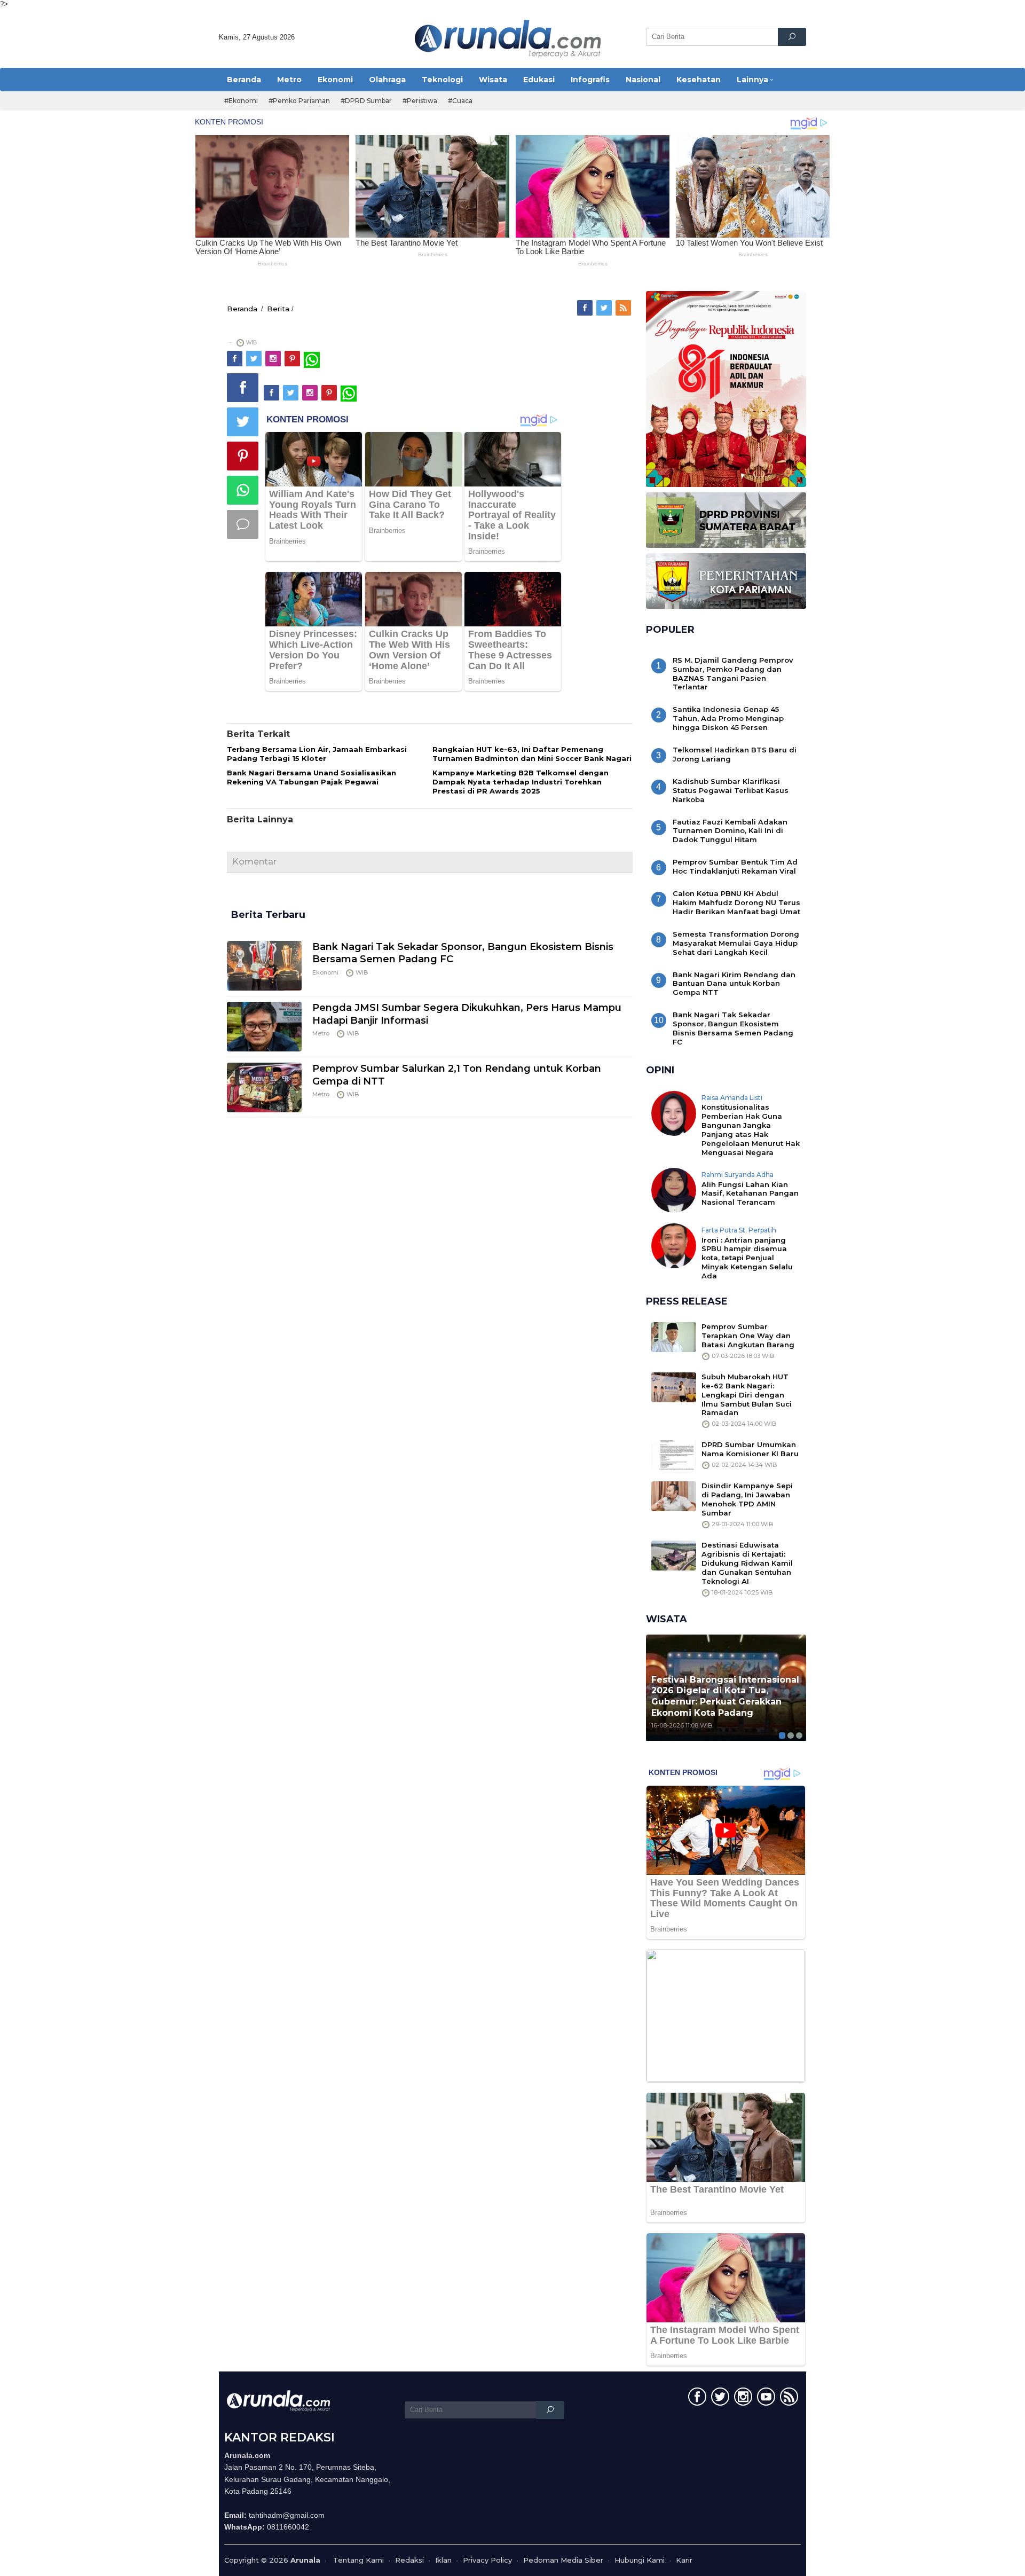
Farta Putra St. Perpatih (739, 1230)
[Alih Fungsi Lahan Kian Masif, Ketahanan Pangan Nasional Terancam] (674, 1189)
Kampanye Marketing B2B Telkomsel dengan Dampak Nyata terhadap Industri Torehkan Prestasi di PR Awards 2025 (521, 782)
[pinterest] (293, 359)
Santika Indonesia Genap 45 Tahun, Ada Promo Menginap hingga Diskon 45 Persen (728, 718)
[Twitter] (605, 308)
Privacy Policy (487, 2560)
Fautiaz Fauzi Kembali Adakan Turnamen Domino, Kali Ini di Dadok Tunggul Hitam (730, 831)
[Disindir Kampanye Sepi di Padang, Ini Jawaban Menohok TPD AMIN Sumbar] (674, 1496)
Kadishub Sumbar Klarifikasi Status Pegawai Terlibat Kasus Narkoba (731, 790)
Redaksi (409, 2560)
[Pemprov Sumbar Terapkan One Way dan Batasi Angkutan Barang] (674, 1336)
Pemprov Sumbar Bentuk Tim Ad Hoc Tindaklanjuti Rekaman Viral (735, 866)
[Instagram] (274, 359)
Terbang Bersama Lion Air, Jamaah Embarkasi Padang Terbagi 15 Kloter (317, 754)
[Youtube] (765, 2399)
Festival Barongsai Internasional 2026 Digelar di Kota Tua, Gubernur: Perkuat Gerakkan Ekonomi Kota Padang (725, 1696)
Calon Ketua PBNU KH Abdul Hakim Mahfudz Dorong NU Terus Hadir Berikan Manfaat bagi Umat (736, 902)
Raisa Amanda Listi (732, 1098)
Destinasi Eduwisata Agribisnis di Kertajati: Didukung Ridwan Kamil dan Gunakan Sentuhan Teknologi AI (747, 1563)
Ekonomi (325, 972)
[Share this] (243, 388)
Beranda (242, 309)
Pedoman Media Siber (563, 2560)
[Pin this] (243, 456)
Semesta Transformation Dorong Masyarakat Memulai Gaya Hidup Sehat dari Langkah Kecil (736, 943)
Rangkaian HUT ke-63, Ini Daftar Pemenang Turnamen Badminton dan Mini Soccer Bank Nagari (532, 754)
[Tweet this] (243, 422)
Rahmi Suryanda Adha (738, 1175)
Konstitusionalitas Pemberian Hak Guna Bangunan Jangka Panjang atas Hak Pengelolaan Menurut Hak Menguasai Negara (751, 1130)
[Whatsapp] (243, 490)
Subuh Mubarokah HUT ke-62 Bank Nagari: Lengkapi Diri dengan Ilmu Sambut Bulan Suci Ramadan (747, 1395)
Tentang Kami (358, 2560)
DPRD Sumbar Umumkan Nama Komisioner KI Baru (750, 1449)
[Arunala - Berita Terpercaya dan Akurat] (508, 37)
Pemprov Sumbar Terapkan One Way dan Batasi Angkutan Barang (748, 1336)
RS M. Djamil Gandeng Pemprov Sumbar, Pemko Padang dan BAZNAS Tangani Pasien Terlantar (733, 674)
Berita (278, 309)
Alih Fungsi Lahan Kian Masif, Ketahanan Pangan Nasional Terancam (750, 1193)
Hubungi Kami (640, 2560)
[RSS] (624, 308)
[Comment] (243, 524)
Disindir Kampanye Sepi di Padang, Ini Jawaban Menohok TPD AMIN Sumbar (747, 1499)
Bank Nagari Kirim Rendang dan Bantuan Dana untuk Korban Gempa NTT (734, 984)
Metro (321, 1033)
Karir (684, 2560)
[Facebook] (586, 308)
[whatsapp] (312, 359)
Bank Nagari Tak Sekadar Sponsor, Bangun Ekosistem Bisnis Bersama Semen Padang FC (733, 1028)
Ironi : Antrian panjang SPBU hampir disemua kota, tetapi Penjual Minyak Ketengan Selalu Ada (747, 1258)
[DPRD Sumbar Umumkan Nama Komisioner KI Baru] (674, 1455)
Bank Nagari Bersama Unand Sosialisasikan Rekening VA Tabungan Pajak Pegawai (312, 777)
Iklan (443, 2560)
